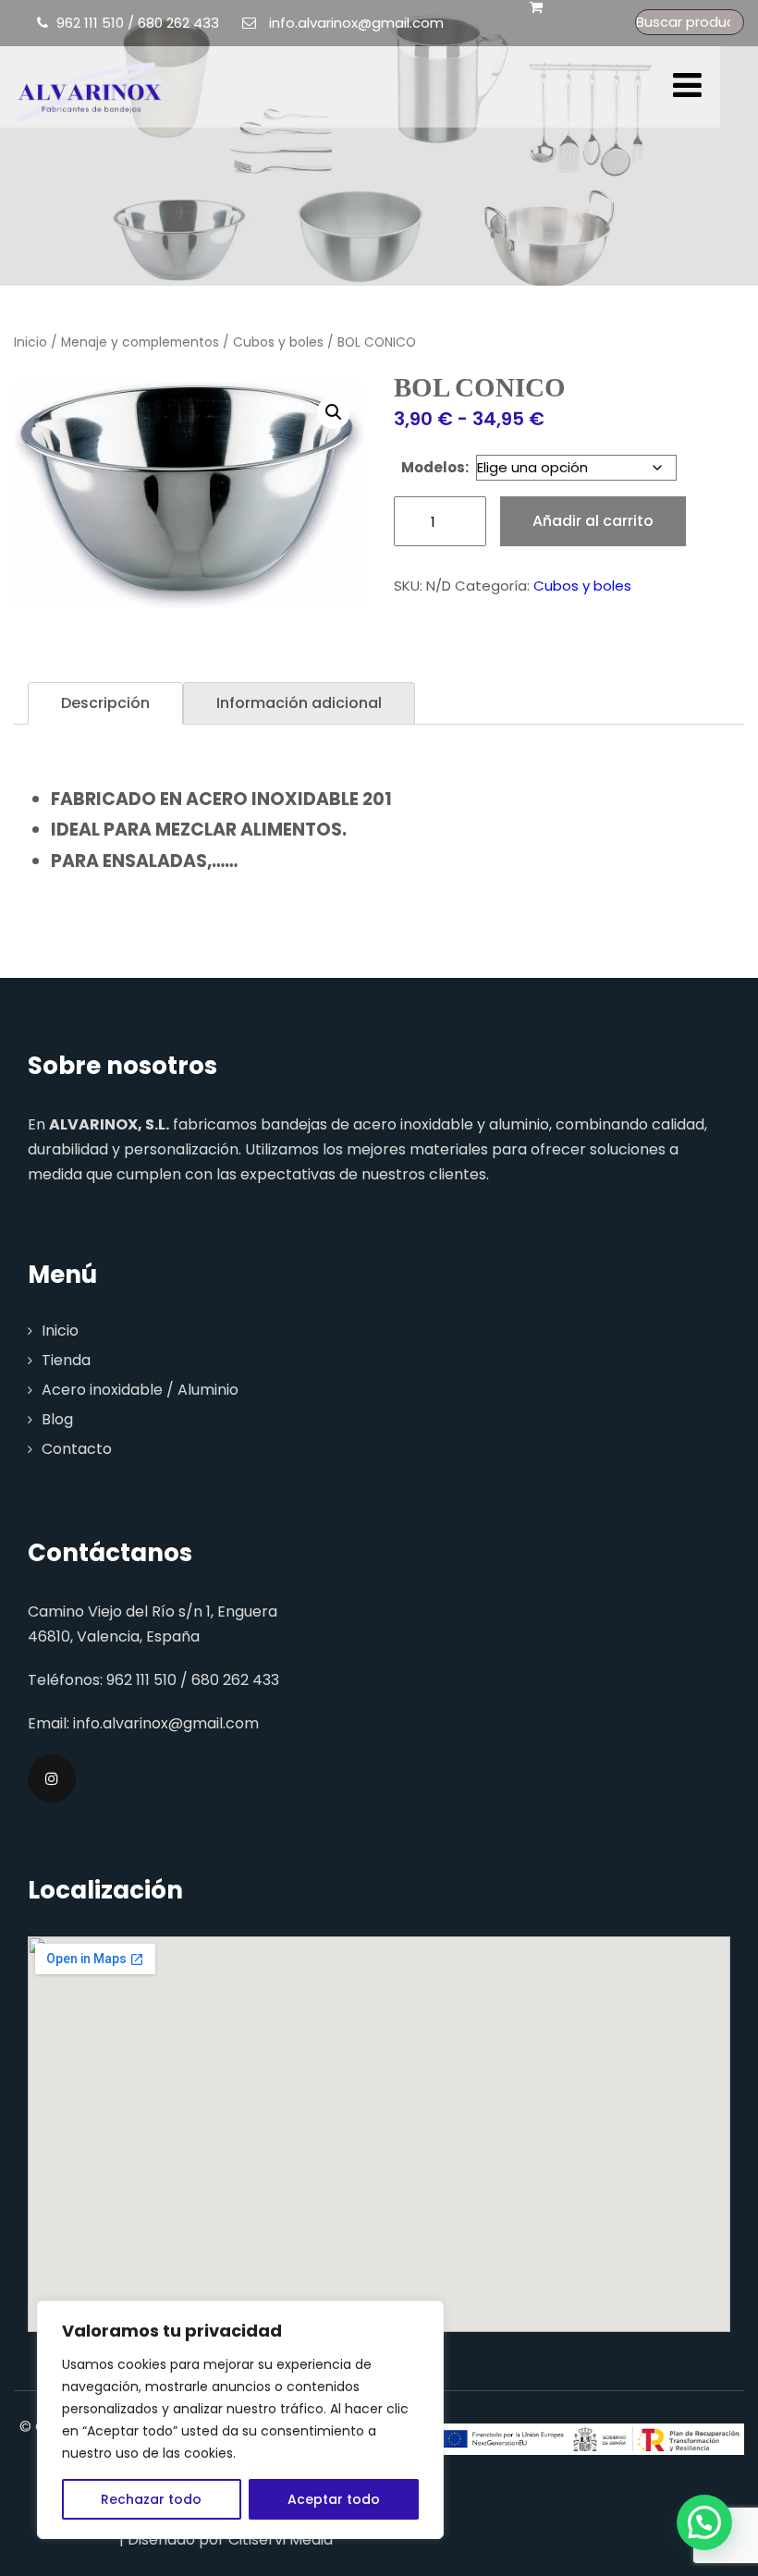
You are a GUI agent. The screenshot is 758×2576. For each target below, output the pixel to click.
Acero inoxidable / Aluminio (140, 1390)
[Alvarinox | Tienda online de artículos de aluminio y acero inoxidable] (90, 91)
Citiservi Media (281, 2539)
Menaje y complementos (140, 342)
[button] (334, 412)
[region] (240, 2420)
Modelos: (435, 467)
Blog (57, 1419)
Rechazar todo (151, 2499)
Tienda (66, 1360)
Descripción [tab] (105, 703)
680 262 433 (178, 23)
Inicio (31, 342)
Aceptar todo (334, 2499)
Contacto (77, 1449)
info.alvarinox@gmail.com (356, 23)
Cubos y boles (278, 342)
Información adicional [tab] (299, 703)
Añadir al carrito (593, 521)
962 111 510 (90, 23)
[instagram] (52, 1778)
